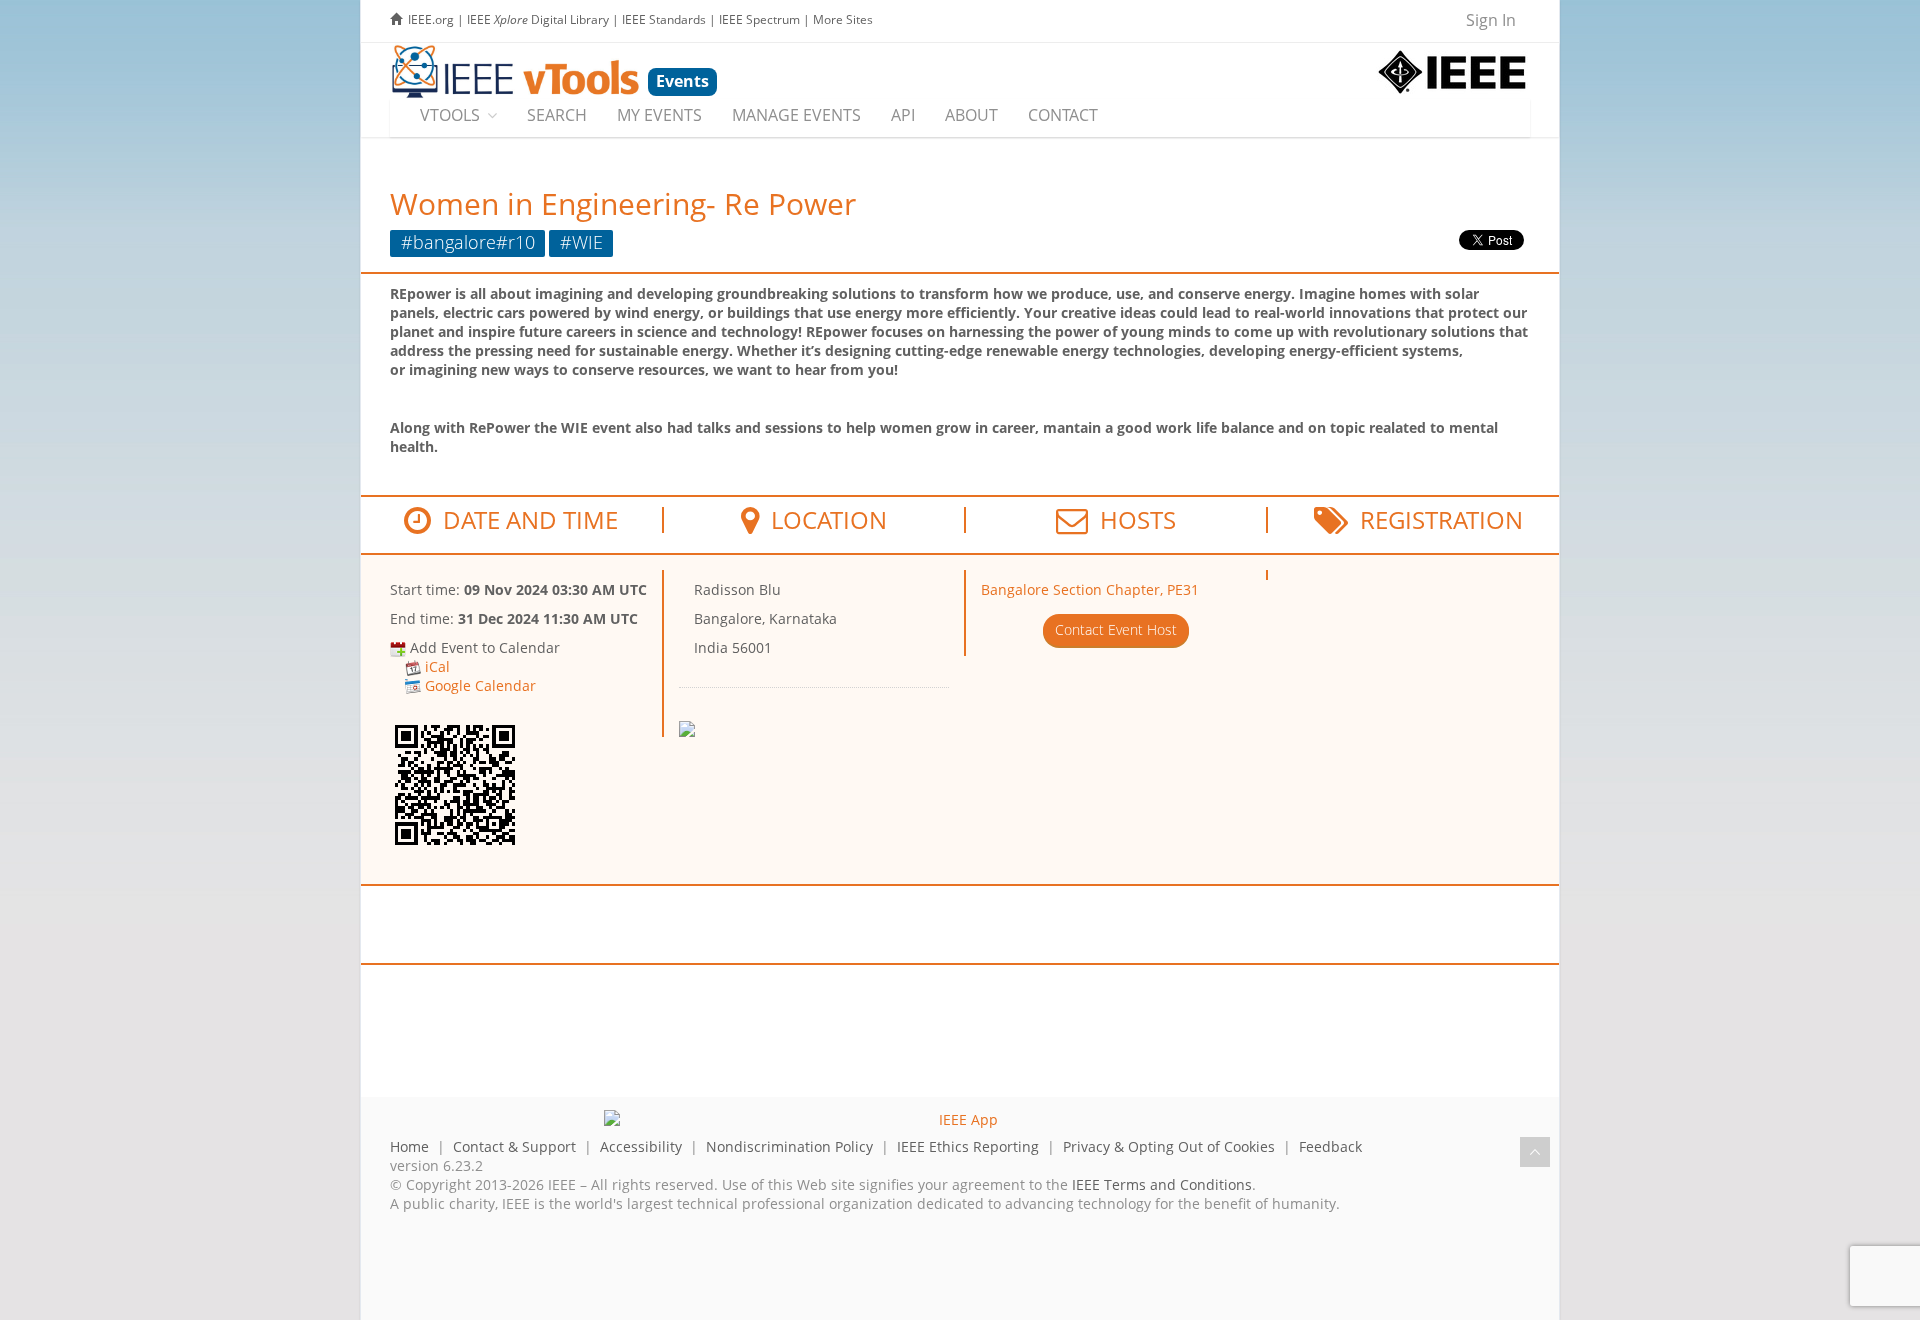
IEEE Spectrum (759, 19)
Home (409, 1146)
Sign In (1491, 20)
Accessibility (641, 1146)
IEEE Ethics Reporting (968, 1146)
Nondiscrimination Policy (789, 1146)
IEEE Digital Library (538, 19)
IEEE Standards (664, 19)
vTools (450, 115)
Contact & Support (514, 1146)
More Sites (843, 19)
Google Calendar (480, 685)
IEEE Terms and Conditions (1162, 1184)
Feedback (1330, 1146)
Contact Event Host (1116, 629)
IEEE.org (431, 19)
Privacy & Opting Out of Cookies (1169, 1146)
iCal (437, 666)
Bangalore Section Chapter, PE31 (1090, 589)
